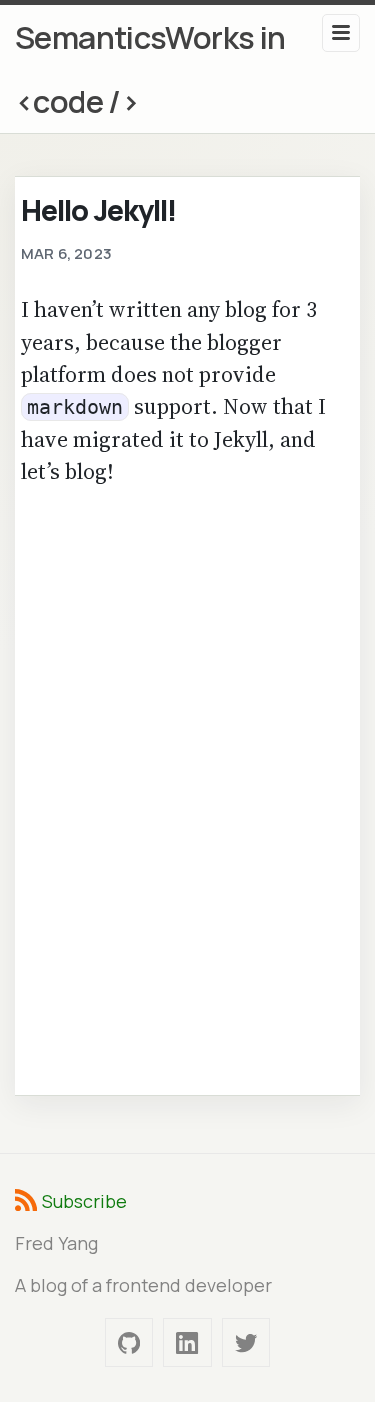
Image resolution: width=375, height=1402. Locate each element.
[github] (129, 1342)
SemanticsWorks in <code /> (150, 69)
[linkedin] (187, 1342)
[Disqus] (188, 788)
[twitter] (246, 1342)
